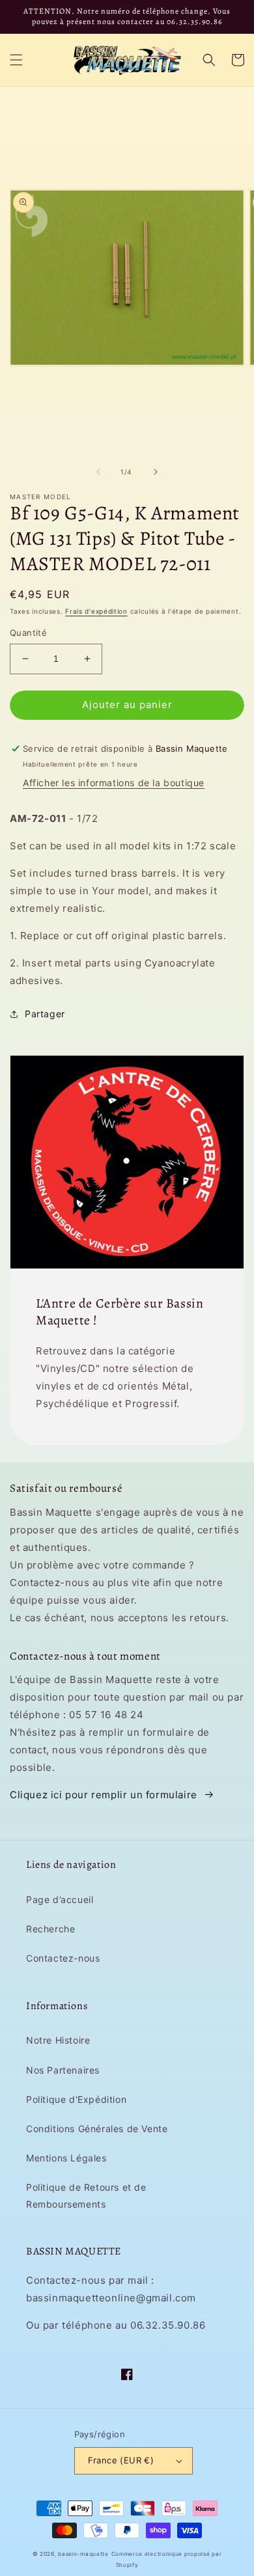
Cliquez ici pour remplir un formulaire (104, 1795)
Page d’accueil (60, 1899)
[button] (16, 60)
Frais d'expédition (96, 611)
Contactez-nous (63, 1958)
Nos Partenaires (63, 2070)
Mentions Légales (66, 2158)
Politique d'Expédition (76, 2099)
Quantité (28, 633)
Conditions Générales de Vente (97, 2129)
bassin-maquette (83, 2554)
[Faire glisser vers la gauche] (98, 472)
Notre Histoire (58, 2040)
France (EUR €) (121, 2460)
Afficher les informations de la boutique (114, 783)
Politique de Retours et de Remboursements (86, 2195)
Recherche (50, 1929)
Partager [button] (45, 1014)
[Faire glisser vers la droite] (156, 472)
